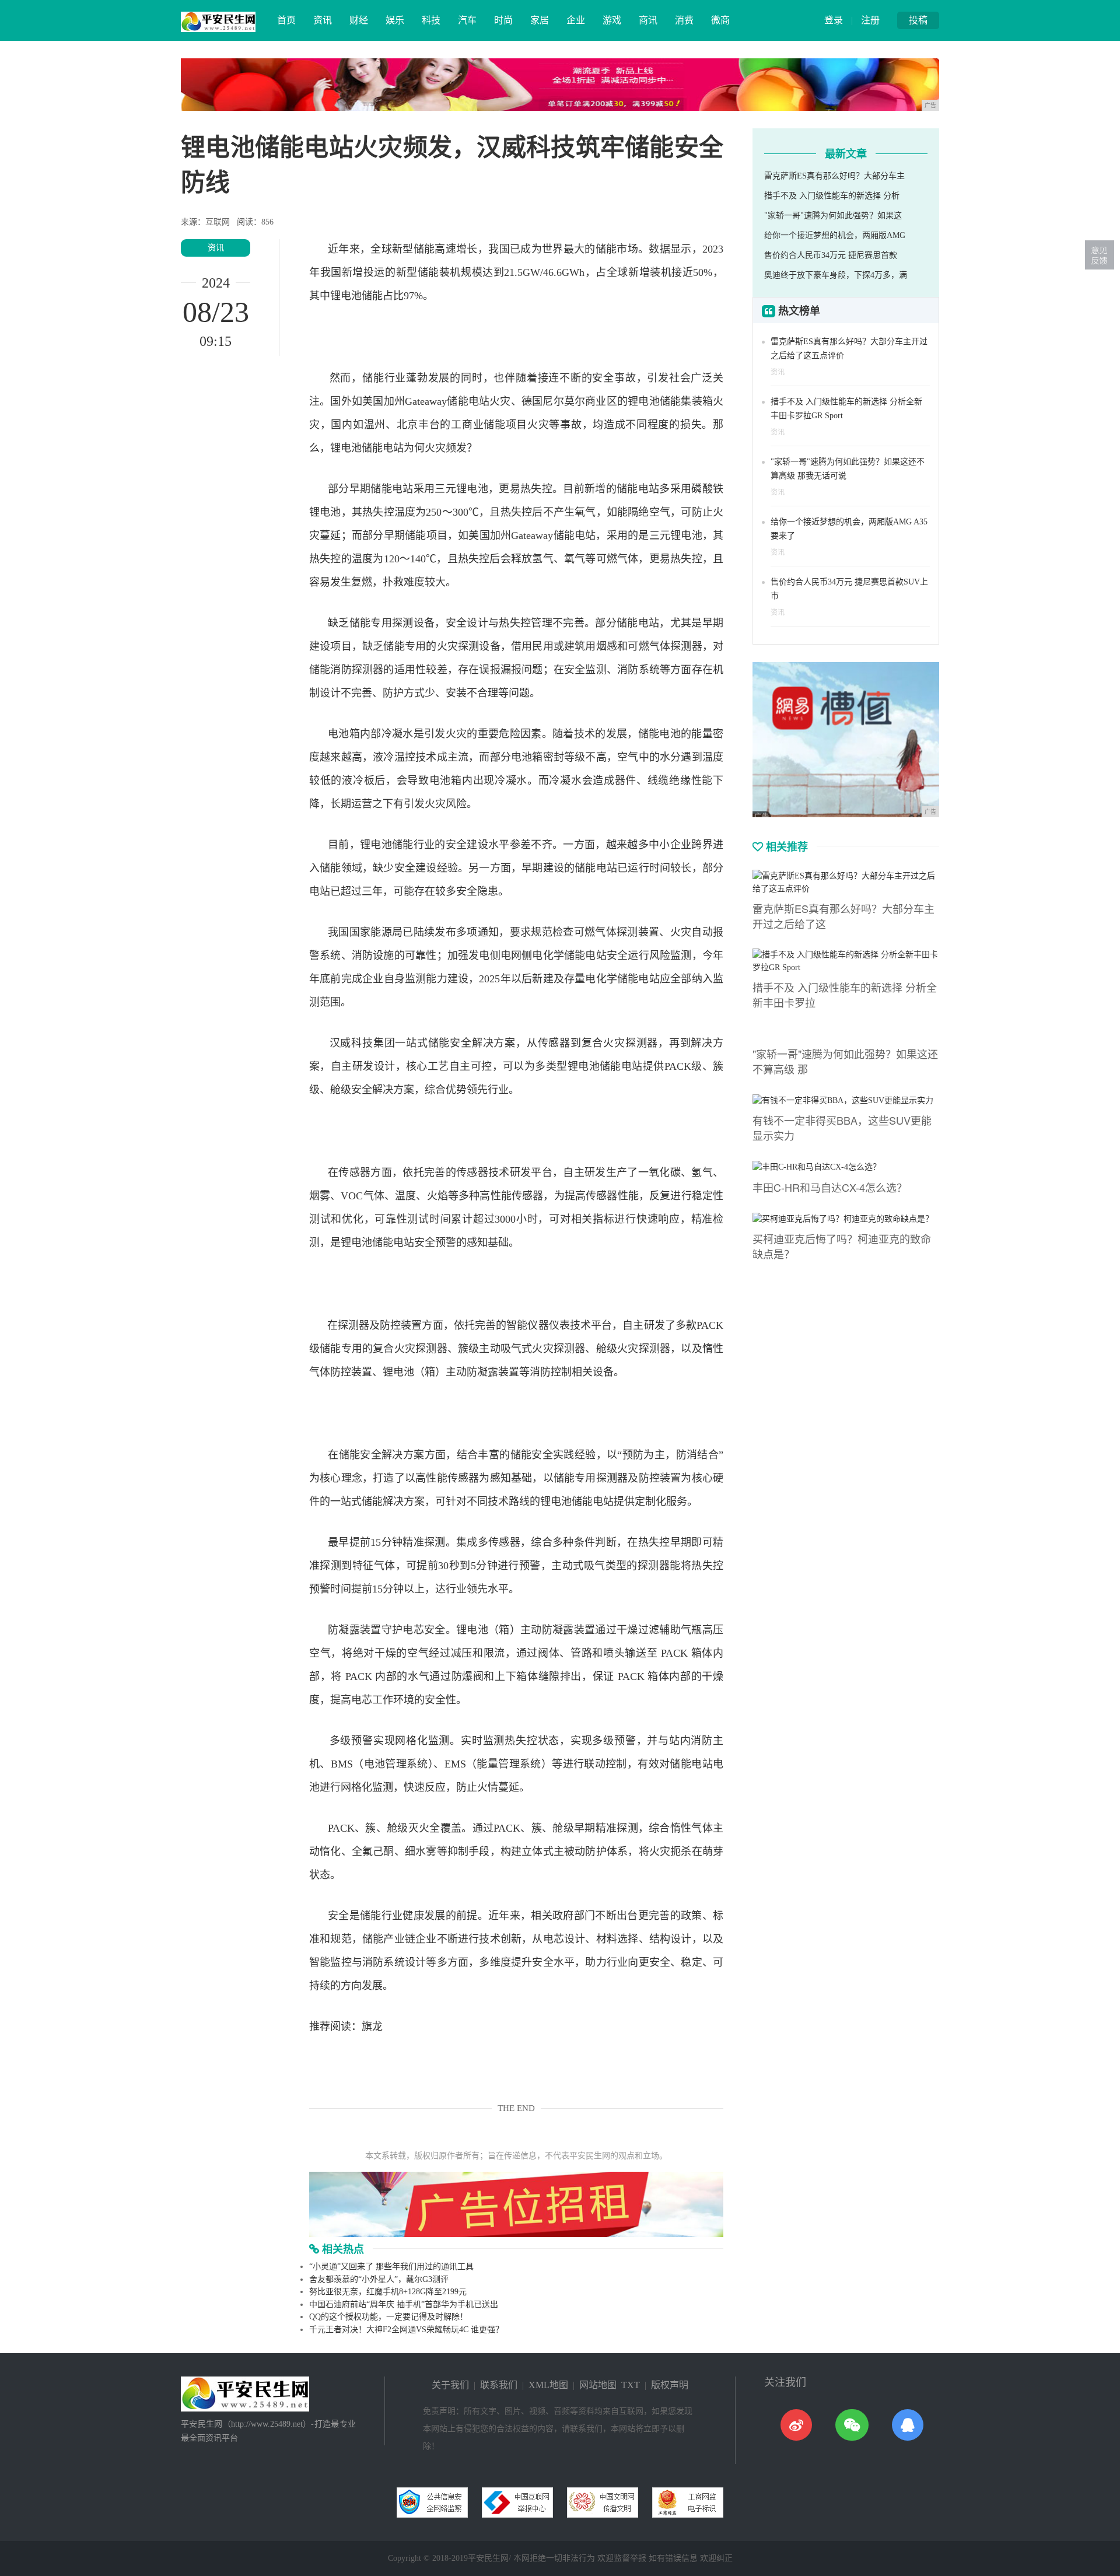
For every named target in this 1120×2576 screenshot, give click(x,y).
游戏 (612, 20)
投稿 (918, 20)
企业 (576, 20)
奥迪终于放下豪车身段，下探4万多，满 (836, 275)
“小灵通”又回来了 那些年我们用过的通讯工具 (391, 2267)
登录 (834, 20)
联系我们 (499, 2385)
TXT (631, 2385)
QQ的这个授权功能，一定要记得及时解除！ (388, 2317)
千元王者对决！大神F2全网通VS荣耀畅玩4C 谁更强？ (406, 2330)
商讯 (648, 20)
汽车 (467, 20)
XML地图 (548, 2385)
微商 (720, 20)
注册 (870, 20)
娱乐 (395, 20)
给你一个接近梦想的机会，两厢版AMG (835, 235)
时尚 (503, 20)
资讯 (323, 20)
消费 (684, 20)
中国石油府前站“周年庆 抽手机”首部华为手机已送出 (404, 2304)
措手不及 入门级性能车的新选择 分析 (832, 196)
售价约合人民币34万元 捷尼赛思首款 (831, 255)
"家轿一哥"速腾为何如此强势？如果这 (833, 216)
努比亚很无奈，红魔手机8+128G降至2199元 (388, 2292)
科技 (431, 20)
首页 (286, 20)
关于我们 (450, 2385)
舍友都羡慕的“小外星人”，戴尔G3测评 (379, 2279)
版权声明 (670, 2385)
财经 (359, 20)
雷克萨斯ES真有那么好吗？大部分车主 (834, 176)
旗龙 (372, 2027)
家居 (540, 20)
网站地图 (598, 2385)
